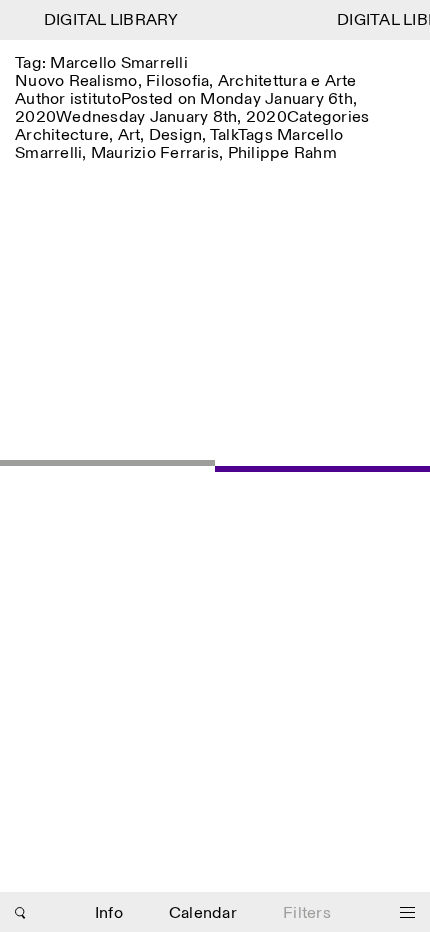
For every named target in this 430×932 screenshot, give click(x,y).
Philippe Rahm (282, 153)
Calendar (203, 913)
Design (176, 135)
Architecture (62, 135)
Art (129, 135)
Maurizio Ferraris (155, 153)
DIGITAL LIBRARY (109, 20)
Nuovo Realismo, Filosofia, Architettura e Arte (186, 81)
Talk (224, 135)
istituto (95, 99)
